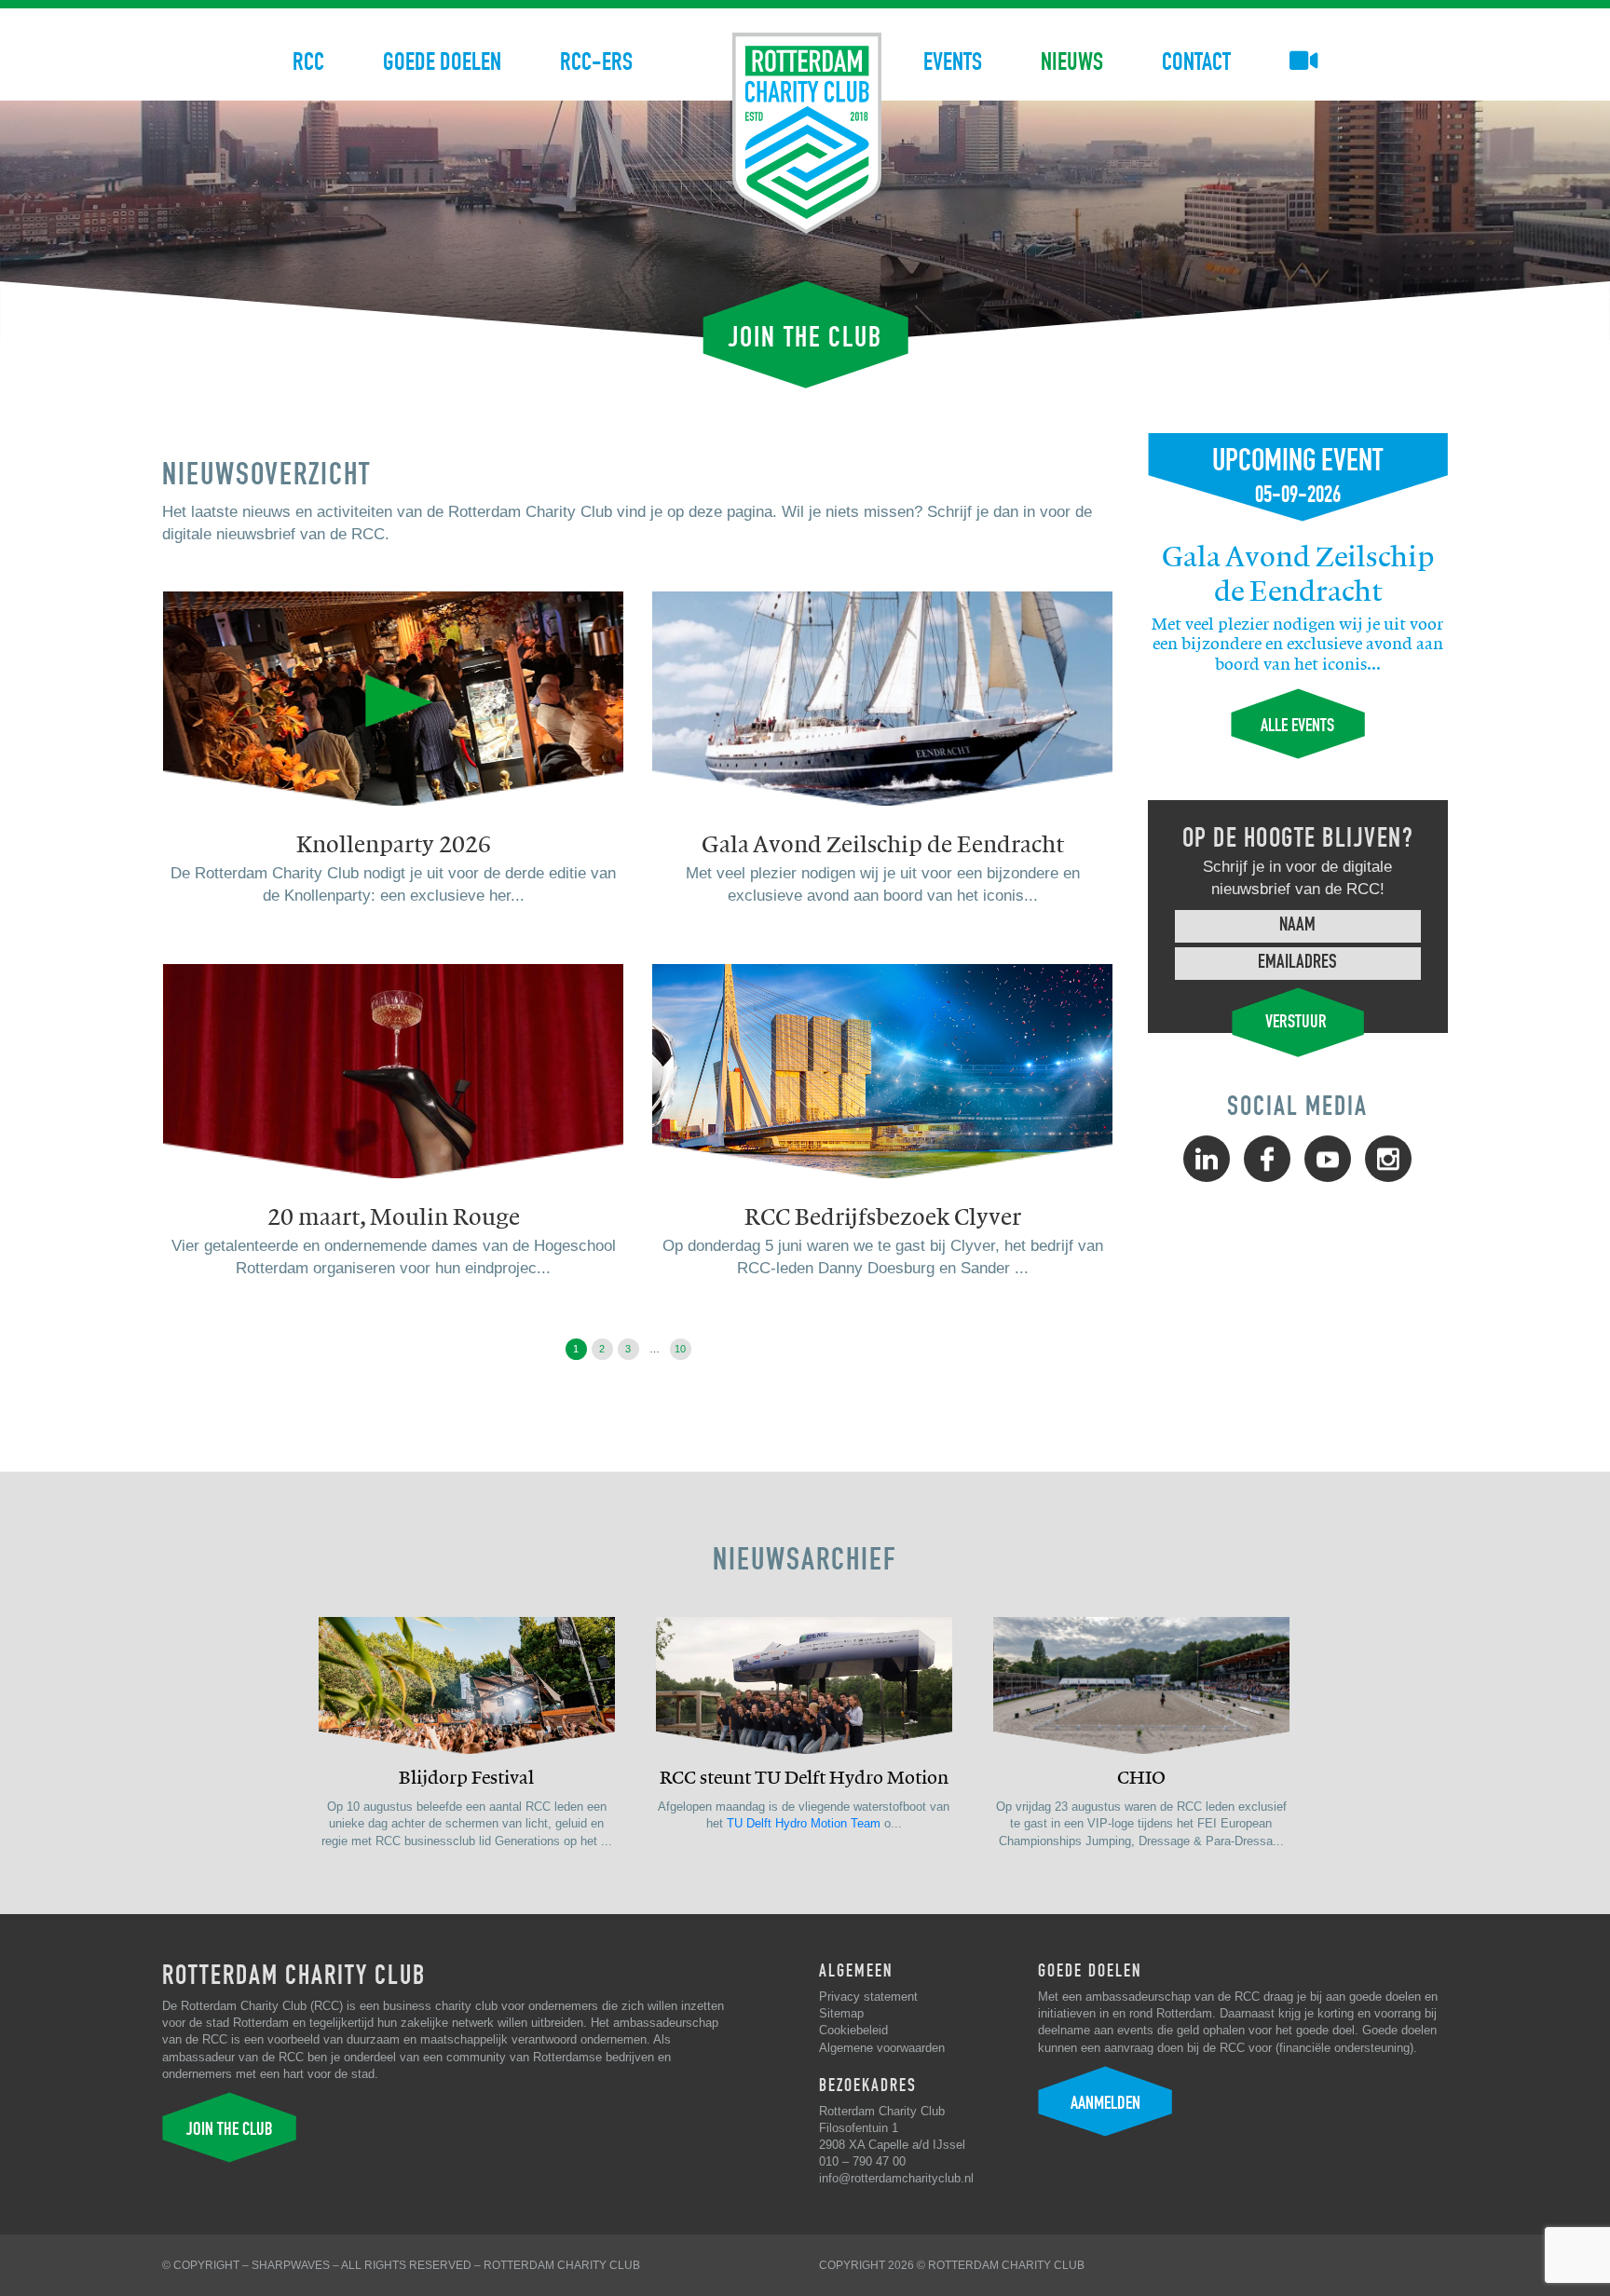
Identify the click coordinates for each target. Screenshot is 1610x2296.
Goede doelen (442, 62)
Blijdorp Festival (466, 1778)
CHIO (1141, 1778)
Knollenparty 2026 (394, 845)
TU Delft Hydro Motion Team (804, 1823)
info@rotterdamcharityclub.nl (896, 2178)
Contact (1196, 62)
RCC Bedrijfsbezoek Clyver (883, 1217)
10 (680, 1349)
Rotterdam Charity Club (562, 2265)
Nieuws (1072, 62)
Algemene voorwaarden (882, 2048)
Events (953, 62)
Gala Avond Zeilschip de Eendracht (883, 845)
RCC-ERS (596, 62)
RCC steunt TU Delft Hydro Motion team (804, 1779)
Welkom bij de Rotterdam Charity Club (807, 133)
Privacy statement (868, 1997)
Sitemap (841, 2013)
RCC (308, 62)
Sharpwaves (291, 2265)
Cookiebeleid (853, 2030)
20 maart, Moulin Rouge (394, 1217)
